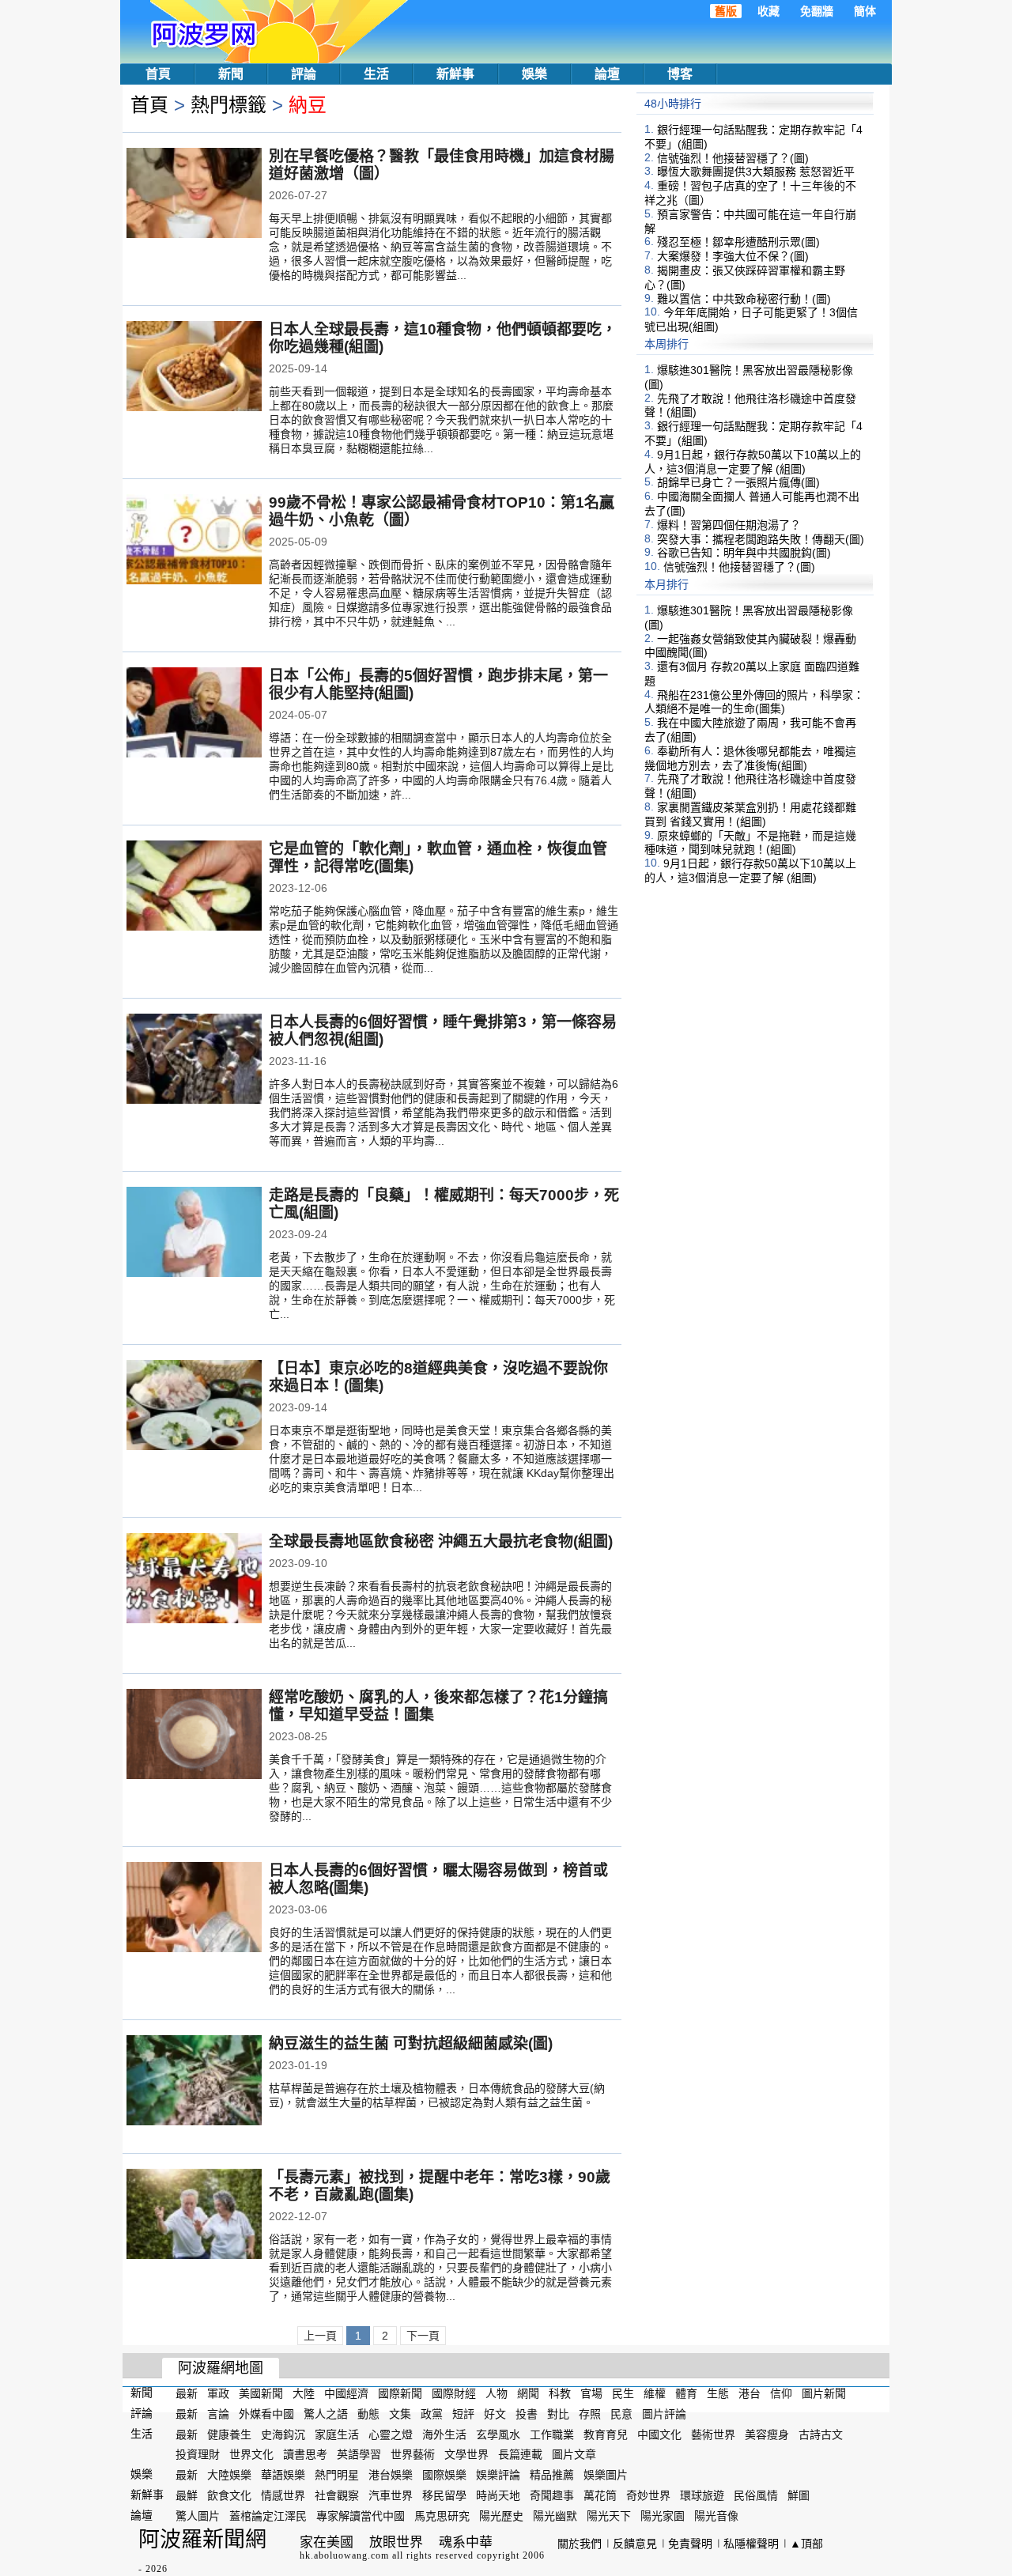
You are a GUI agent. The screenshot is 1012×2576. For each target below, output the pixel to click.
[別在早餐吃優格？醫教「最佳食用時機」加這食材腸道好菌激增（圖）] (194, 195)
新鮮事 (455, 74)
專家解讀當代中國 (361, 2516)
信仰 (781, 2393)
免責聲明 (690, 2544)
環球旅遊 (702, 2495)
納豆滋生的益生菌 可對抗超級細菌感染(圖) (411, 2043)
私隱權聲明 (751, 2544)
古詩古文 (821, 2434)
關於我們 (580, 2544)
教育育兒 (606, 2434)
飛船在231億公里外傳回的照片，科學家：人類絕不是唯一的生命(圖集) (754, 701)
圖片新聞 (824, 2393)
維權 (655, 2393)
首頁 (158, 74)
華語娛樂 (283, 2475)
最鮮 (187, 2495)
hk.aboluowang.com (344, 2555)
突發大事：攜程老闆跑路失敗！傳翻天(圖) (761, 538)
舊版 (726, 11)
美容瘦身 (767, 2434)
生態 (718, 2393)
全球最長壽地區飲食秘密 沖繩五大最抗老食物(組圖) (441, 1541)
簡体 (865, 11)
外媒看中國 (266, 2414)
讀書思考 (305, 2454)
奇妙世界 (648, 2495)
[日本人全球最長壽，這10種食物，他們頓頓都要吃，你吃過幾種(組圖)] (194, 368)
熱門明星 (337, 2475)
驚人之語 (326, 2414)
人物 (497, 2393)
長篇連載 (520, 2454)
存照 (590, 2414)
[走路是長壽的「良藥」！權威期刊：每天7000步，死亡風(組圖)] (194, 1233)
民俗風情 (756, 2495)
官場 (591, 2393)
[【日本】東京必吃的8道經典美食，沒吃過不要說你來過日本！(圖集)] (194, 1407)
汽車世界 (391, 2495)
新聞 (231, 74)
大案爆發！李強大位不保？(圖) (733, 256)
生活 (376, 74)
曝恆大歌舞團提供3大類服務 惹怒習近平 (756, 172)
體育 (686, 2393)
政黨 (432, 2414)
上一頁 (320, 2336)
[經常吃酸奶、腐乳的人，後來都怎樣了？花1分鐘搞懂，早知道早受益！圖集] (194, 1736)
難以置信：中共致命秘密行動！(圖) (744, 298)
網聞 (528, 2393)
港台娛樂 (391, 2475)
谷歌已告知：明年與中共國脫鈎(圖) (744, 553)
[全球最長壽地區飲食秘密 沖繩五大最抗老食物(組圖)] (194, 1580)
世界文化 (251, 2454)
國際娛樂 (444, 2475)
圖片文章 (574, 2454)
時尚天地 (498, 2495)
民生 (623, 2393)
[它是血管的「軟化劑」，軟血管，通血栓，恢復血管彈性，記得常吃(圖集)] (194, 887)
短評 (463, 2414)
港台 (750, 2393)
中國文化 (659, 2434)
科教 (560, 2393)
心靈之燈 (391, 2434)
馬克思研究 (442, 2516)
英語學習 (359, 2454)
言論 (218, 2414)
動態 (368, 2414)
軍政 (218, 2393)
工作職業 (552, 2434)
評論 (304, 74)
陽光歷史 (501, 2516)
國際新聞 (400, 2393)
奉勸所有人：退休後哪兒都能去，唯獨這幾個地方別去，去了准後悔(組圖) (750, 758)
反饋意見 (635, 2544)
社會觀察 (337, 2495)
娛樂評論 (498, 2475)
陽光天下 (609, 2516)
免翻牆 (817, 11)
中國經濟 (346, 2393)
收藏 (768, 11)
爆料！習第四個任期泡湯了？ (729, 525)
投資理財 (198, 2454)
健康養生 (229, 2434)
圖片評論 (664, 2414)
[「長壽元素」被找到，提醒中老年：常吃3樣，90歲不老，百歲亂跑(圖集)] (194, 2215)
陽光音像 (716, 2516)
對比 (558, 2414)
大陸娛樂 (229, 2475)
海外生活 (444, 2434)
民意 (621, 2414)
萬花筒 (600, 2495)
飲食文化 (229, 2495)
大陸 (304, 2393)
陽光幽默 (555, 2516)
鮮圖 (799, 2495)
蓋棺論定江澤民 (268, 2516)
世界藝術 (413, 2454)
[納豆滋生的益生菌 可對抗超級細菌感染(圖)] (194, 2082)
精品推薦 (552, 2475)
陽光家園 (663, 2516)
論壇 (607, 74)
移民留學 (444, 2495)
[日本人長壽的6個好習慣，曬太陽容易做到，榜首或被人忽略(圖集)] (194, 1909)
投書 (527, 2414)
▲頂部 (806, 2544)
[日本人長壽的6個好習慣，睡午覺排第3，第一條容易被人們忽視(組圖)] (194, 1060)
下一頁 (423, 2336)
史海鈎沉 (283, 2434)
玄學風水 (498, 2434)
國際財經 (454, 2393)
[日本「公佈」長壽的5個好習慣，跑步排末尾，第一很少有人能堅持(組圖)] (194, 714)
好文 (495, 2414)
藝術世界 (713, 2434)
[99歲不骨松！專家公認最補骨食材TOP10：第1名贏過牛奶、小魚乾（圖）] (194, 541)
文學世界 (466, 2454)
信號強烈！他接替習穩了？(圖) (733, 157)
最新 (187, 2393)
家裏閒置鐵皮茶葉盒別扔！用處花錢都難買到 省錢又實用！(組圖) (750, 814)
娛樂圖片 (606, 2475)
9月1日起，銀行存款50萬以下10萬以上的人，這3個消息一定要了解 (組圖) (753, 462)
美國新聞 (261, 2393)
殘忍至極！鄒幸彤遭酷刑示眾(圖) (738, 242)
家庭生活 (337, 2434)
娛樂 (534, 74)
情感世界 (283, 2495)
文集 (400, 2414)
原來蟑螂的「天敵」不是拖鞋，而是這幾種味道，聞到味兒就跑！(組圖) (750, 842)
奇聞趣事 (552, 2495)
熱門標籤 (228, 105)
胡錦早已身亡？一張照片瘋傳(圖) (738, 482)
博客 (680, 74)
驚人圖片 (198, 2516)
